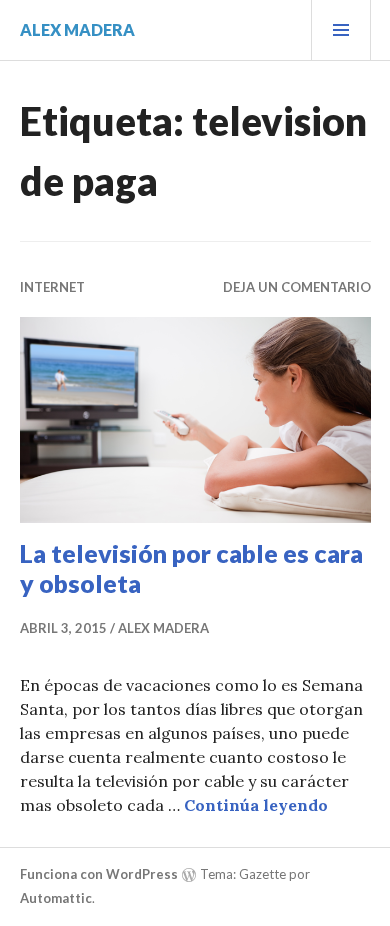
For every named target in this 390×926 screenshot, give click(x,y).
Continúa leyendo (256, 805)
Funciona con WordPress (99, 874)
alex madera (77, 29)
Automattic (56, 898)
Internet (52, 287)
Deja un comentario (297, 287)
